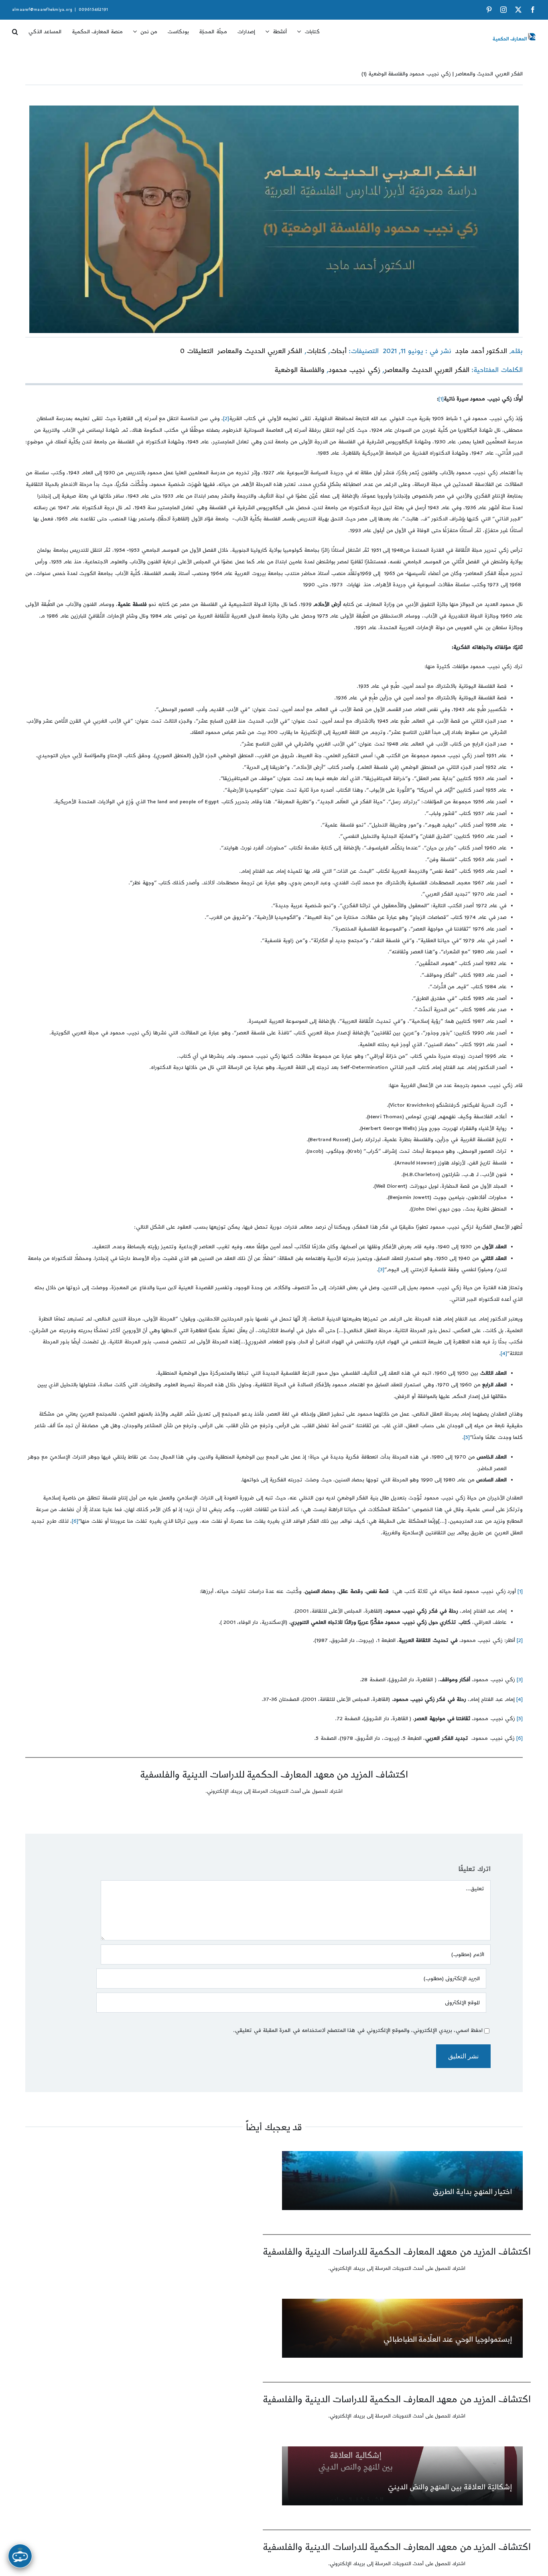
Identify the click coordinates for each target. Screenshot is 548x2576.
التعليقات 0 (197, 351)
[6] (75, 1521)
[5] (467, 1437)
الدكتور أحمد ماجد (481, 351)
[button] (15, 29)
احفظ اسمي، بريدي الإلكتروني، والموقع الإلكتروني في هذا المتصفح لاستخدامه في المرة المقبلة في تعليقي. (358, 2030)
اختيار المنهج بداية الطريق (472, 2192)
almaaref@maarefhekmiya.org (42, 10)
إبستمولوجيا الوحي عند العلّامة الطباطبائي (448, 2339)
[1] (441, 399)
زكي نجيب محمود (354, 370)
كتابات (316, 351)
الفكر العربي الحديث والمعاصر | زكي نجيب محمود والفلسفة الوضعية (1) (442, 74)
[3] (381, 1270)
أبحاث (338, 351)
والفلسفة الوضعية (299, 370)
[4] (504, 1353)
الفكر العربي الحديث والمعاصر (260, 351)
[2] (226, 418)
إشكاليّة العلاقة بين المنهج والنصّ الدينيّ (450, 2487)
